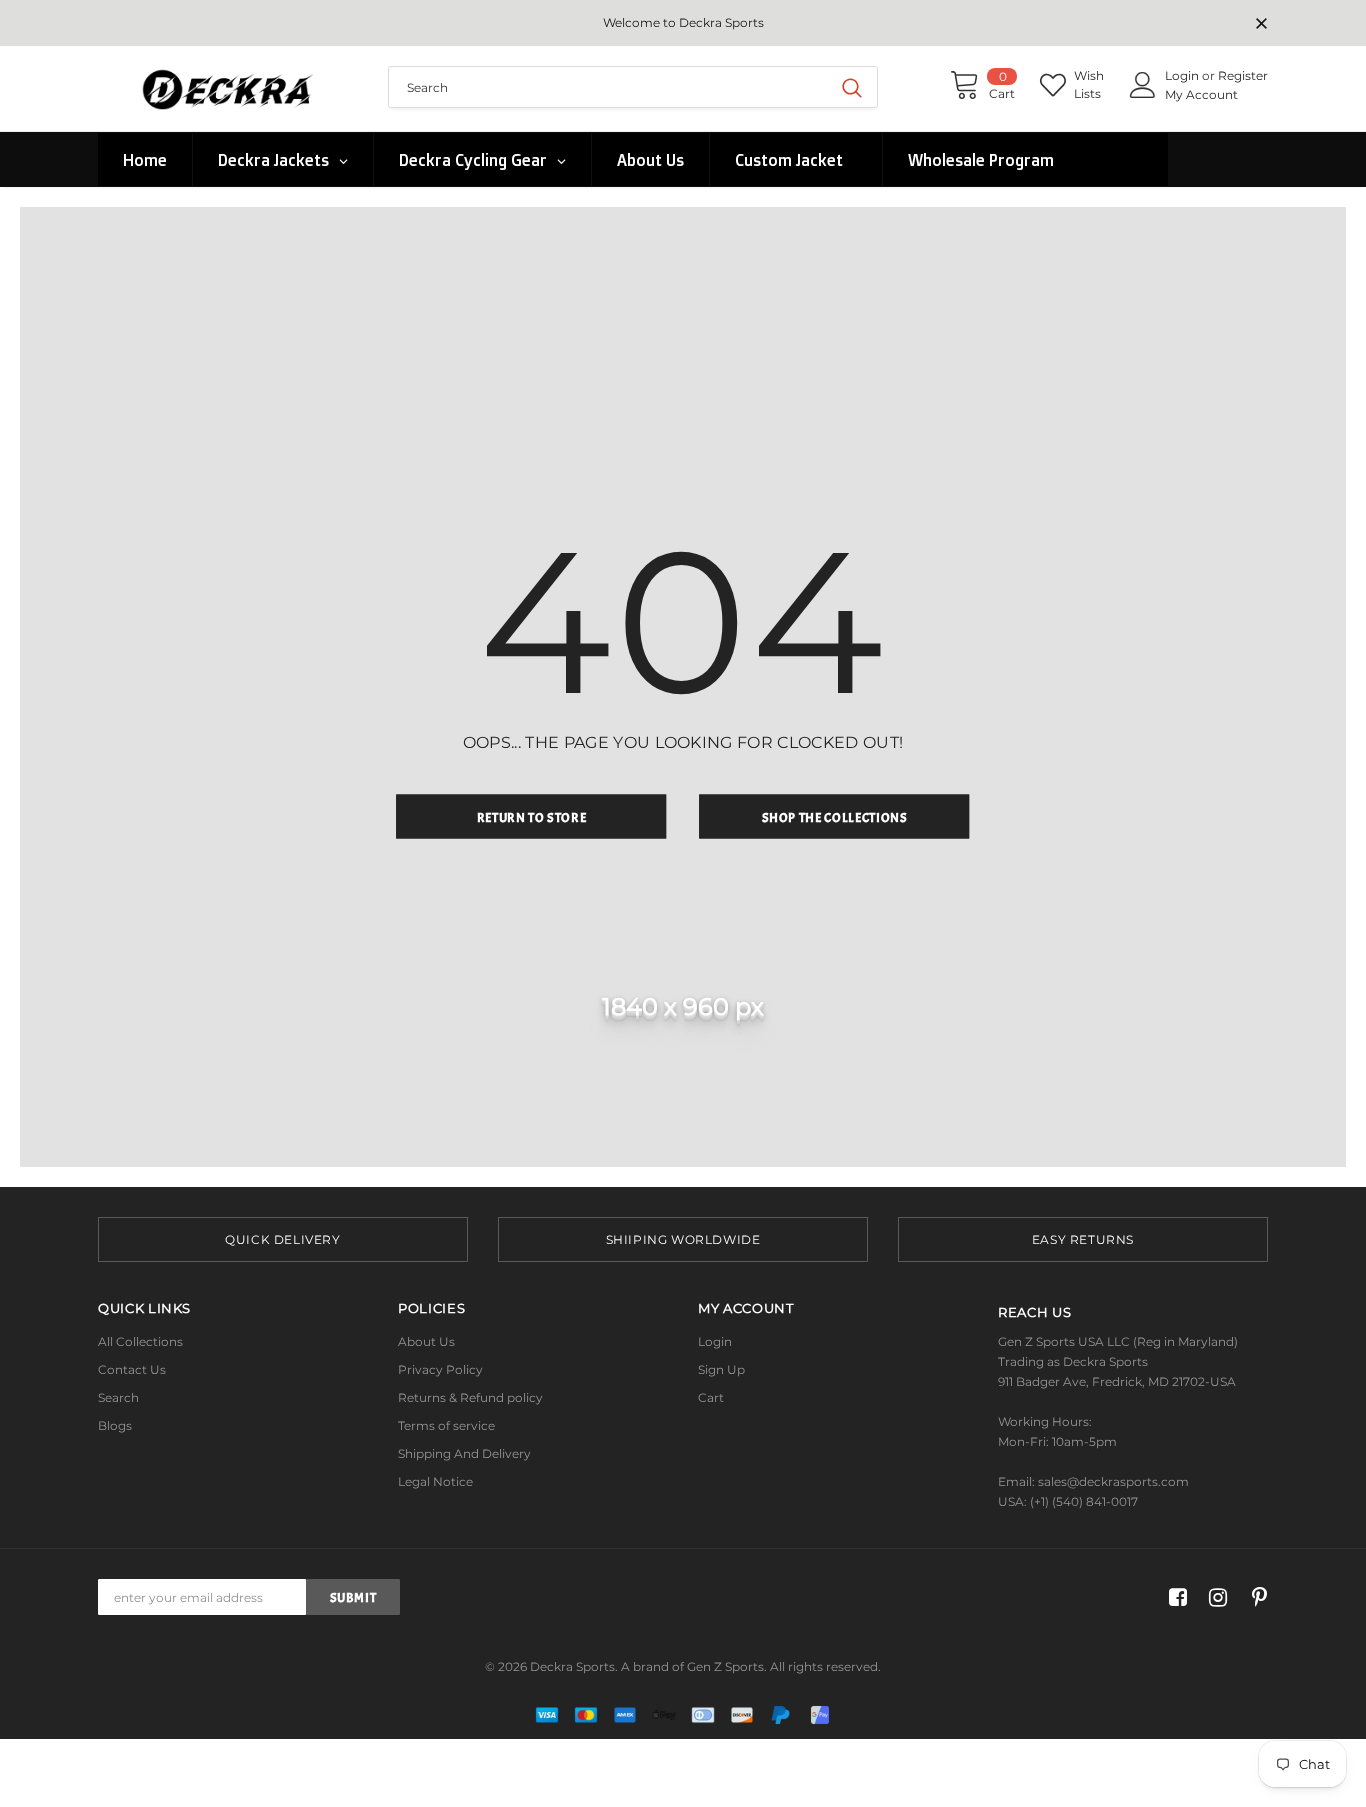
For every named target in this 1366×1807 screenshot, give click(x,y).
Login (1183, 75)
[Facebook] (1174, 1597)
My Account (1201, 94)
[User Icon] (1143, 85)
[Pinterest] (1254, 1597)
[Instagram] (1214, 1597)
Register (1243, 75)
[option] (283, 1239)
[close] (1261, 25)
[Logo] (228, 88)
